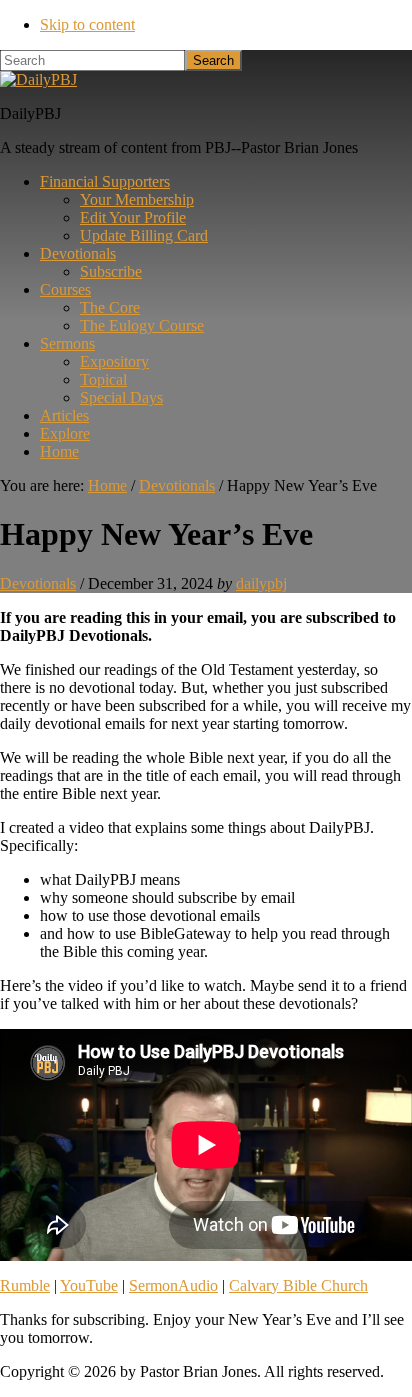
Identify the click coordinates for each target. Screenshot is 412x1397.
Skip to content (87, 24)
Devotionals (38, 583)
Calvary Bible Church (298, 1285)
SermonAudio (173, 1285)
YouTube (89, 1285)
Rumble (25, 1285)
